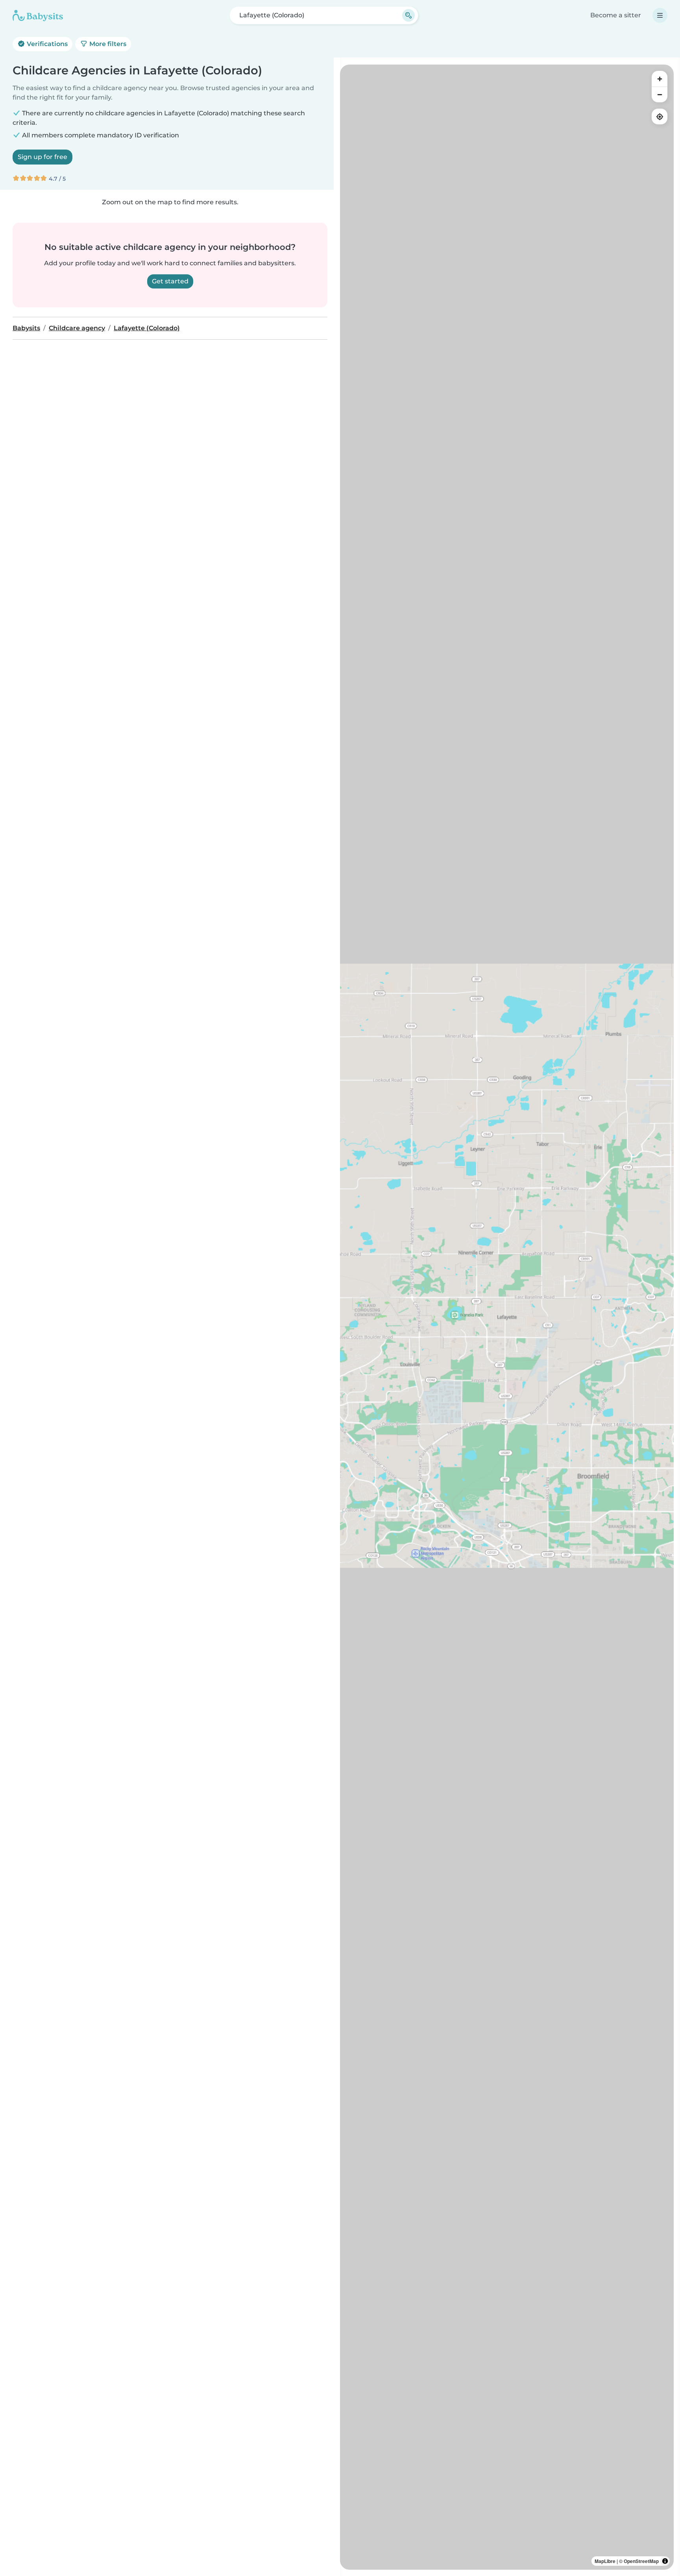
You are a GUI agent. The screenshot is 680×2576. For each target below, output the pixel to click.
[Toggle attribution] (665, 2561)
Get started (170, 281)
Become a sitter (616, 15)
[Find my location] (660, 117)
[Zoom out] (660, 94)
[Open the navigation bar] (660, 15)
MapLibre (605, 2561)
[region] (507, 1317)
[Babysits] (38, 15)
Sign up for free (42, 157)
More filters (107, 44)
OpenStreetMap (641, 2561)
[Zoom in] (660, 79)
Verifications (46, 44)
